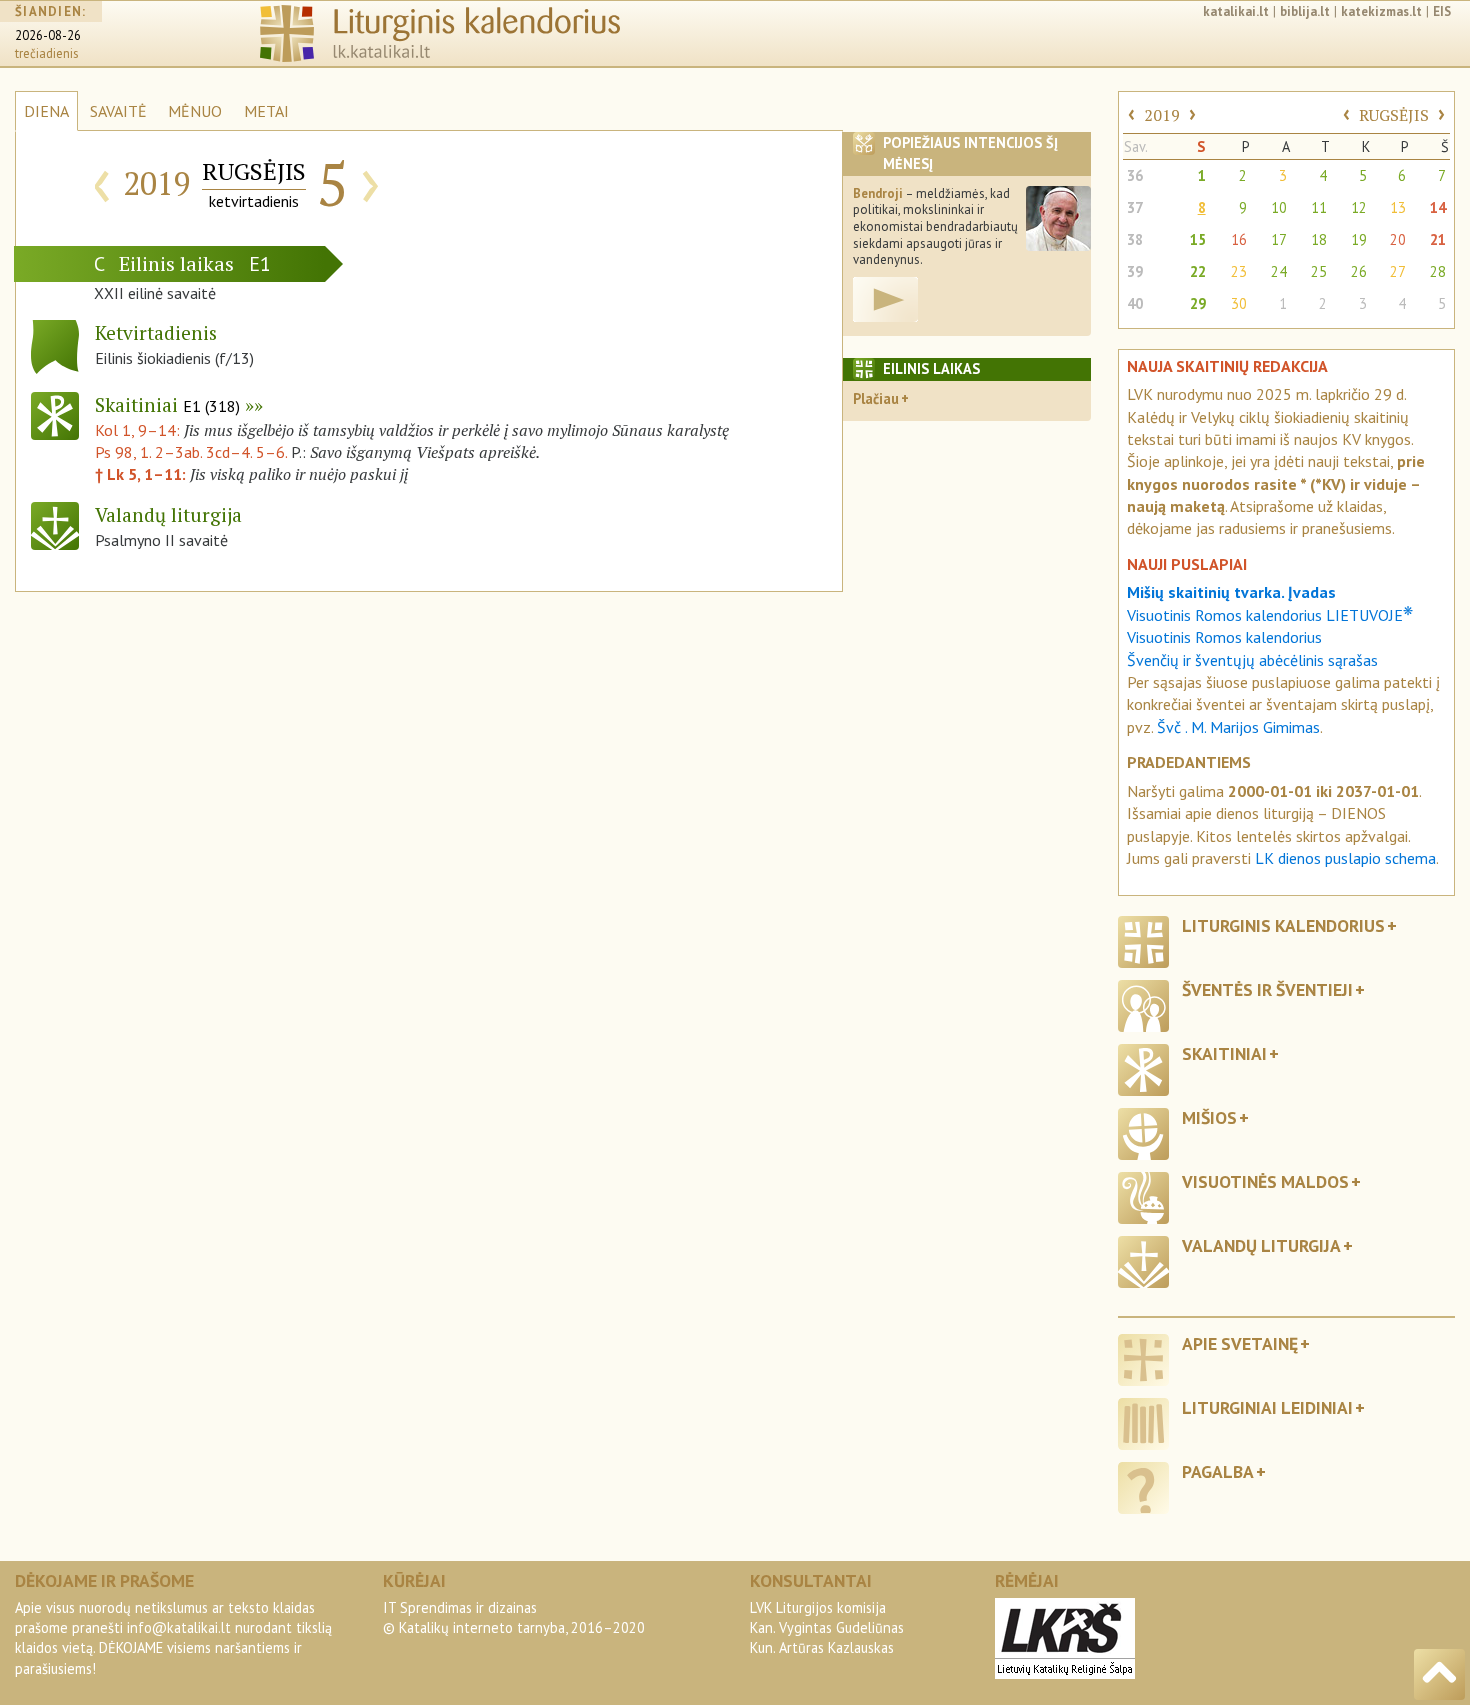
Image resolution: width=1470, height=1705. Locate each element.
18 (1319, 239)
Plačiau (876, 398)
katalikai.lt (1236, 11)
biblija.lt (1305, 11)
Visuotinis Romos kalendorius (1224, 637)
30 (1239, 303)
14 (1438, 207)
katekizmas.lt (1381, 11)
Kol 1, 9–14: (139, 430)
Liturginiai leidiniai (1267, 1407)
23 (1239, 271)
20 (1398, 239)
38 (1135, 239)
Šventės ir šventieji (1267, 989)
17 (1279, 239)
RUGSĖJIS (1394, 115)
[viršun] (1439, 1674)
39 (1135, 271)
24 (1279, 271)
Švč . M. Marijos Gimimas (1238, 727)
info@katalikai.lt (179, 1627)
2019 (1162, 115)
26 (1359, 271)
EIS (1442, 11)
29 (1198, 303)
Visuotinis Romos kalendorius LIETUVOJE (1270, 615)
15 (1198, 239)
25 (1319, 271)
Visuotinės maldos (1265, 1181)
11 (1319, 207)
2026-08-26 (48, 35)
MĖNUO (195, 111)
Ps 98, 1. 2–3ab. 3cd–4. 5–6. (191, 452)
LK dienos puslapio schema (1345, 858)
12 (1359, 207)
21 (1438, 239)
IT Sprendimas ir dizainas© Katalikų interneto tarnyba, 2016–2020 (514, 1617)
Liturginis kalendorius (1283, 925)
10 (1279, 207)
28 (1438, 271)
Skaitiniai (167, 404)
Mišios (1209, 1117)
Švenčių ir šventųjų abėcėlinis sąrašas (1252, 660)
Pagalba (1218, 1471)
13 (1398, 207)
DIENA (46, 111)
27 (1398, 271)
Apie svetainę (1240, 1343)
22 (1198, 271)
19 (1359, 239)
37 (1135, 207)
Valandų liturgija (1261, 1245)
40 (1135, 303)
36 (1135, 175)
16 (1239, 239)
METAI (266, 111)
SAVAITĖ (118, 111)
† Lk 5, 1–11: (142, 474)
